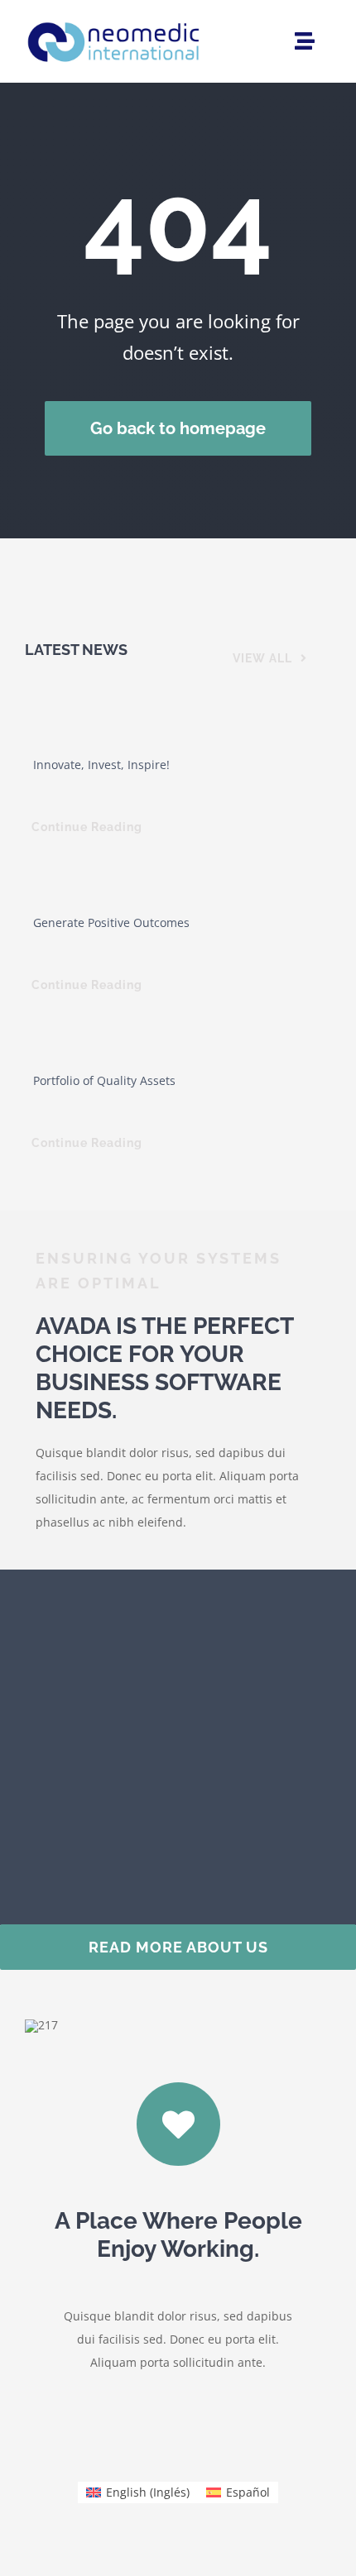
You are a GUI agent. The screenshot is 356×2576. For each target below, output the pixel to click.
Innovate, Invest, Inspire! (101, 765)
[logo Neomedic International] (114, 19)
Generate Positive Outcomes (111, 922)
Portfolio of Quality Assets (104, 1080)
